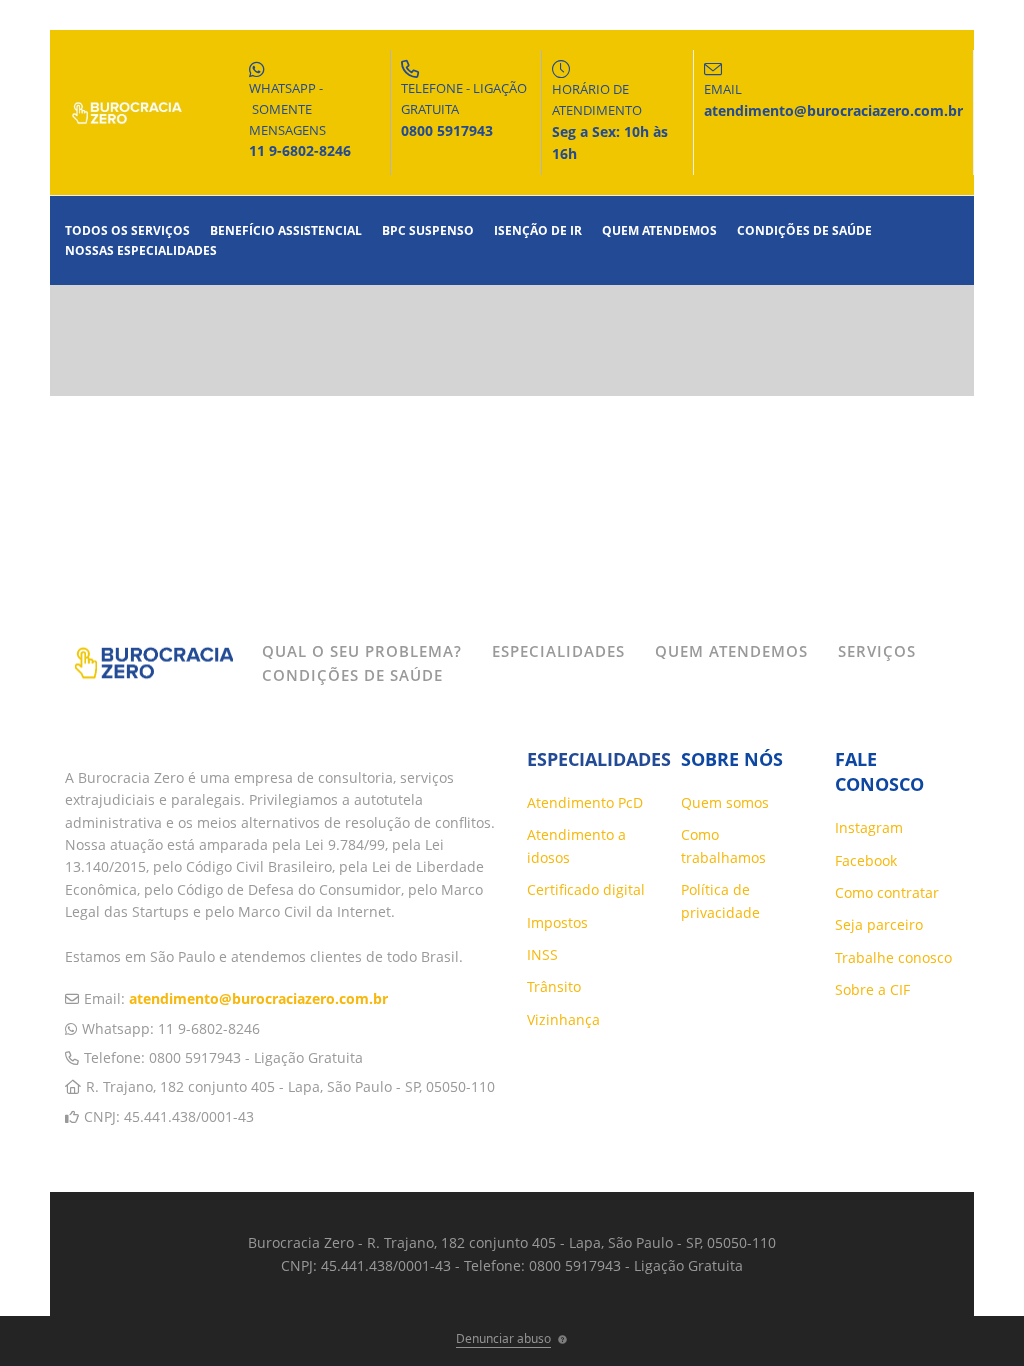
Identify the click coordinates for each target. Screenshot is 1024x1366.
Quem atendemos (659, 230)
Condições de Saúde (804, 230)
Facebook (866, 860)
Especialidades (558, 651)
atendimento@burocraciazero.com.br (258, 998)
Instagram (869, 827)
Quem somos (725, 802)
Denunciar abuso (503, 1338)
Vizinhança (563, 1019)
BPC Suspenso (428, 230)
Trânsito (554, 986)
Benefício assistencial (286, 230)
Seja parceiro (879, 924)
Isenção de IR (538, 230)
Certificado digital (586, 889)
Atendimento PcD (585, 802)
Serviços (877, 651)
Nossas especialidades (141, 250)
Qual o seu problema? (362, 651)
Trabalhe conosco (893, 957)
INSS (542, 954)
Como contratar (887, 892)
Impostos (557, 922)
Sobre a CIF (872, 989)
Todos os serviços (127, 230)
